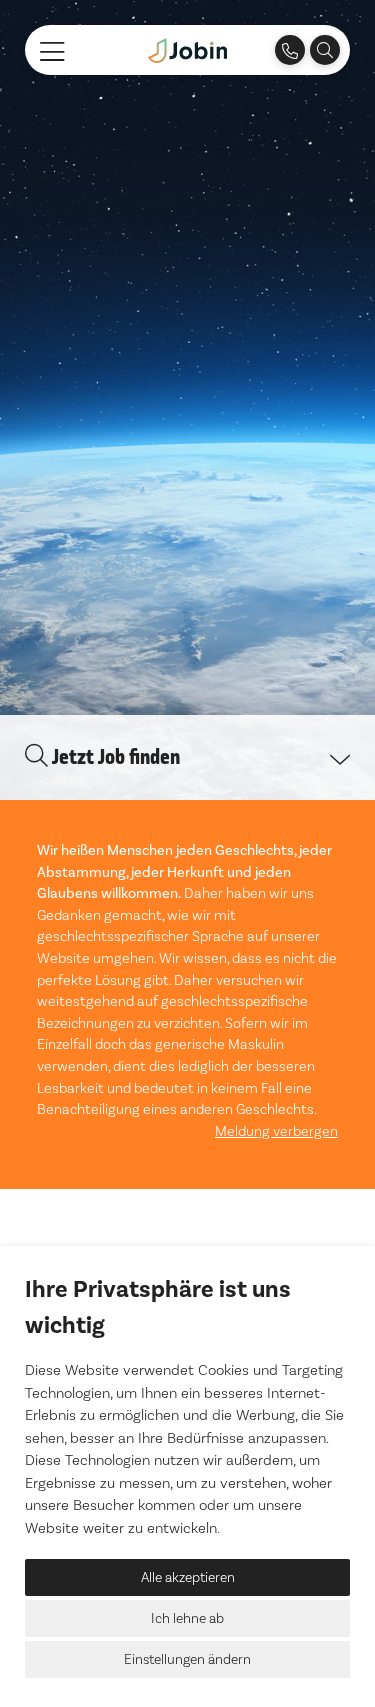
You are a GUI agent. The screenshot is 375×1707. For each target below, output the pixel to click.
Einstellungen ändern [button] (187, 1659)
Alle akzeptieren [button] (188, 1577)
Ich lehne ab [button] (187, 1618)
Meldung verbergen (276, 1131)
